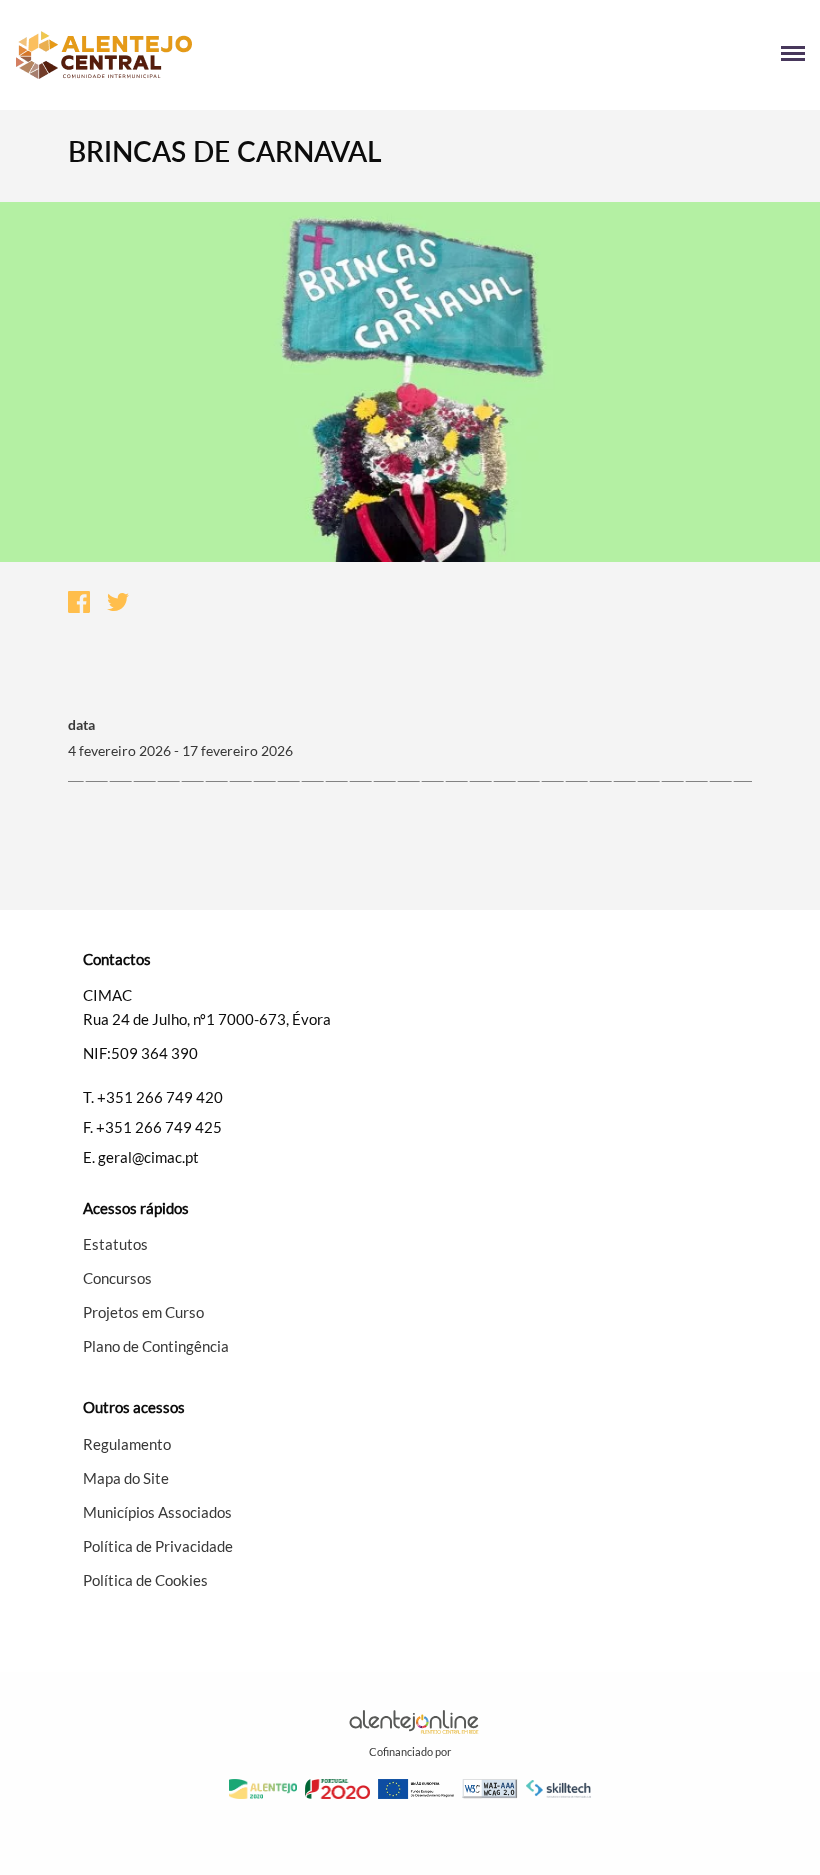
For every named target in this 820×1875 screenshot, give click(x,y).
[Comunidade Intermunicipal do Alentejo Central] (212, 55)
